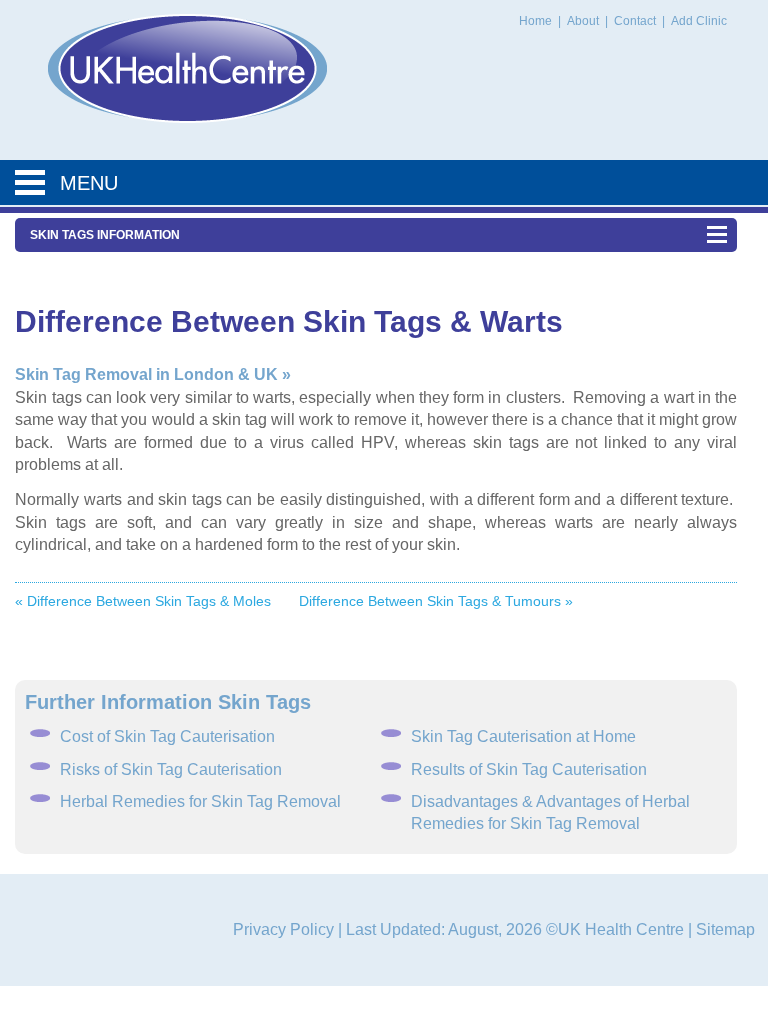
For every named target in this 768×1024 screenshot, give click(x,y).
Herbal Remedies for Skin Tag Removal (200, 801)
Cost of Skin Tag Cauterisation (167, 736)
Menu (89, 183)
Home (535, 21)
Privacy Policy (283, 929)
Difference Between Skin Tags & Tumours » (436, 601)
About (584, 21)
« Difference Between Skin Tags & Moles (143, 601)
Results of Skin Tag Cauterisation (529, 769)
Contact (636, 21)
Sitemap (725, 929)
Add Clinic (699, 21)
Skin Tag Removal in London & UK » (153, 374)
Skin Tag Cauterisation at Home (523, 736)
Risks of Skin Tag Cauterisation (171, 769)
